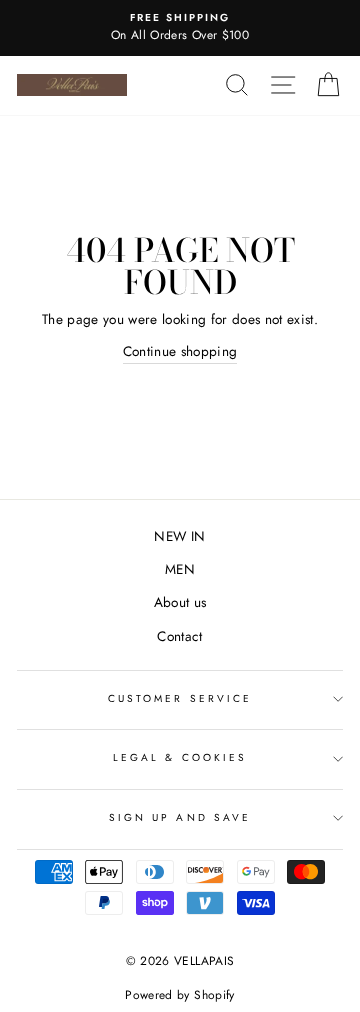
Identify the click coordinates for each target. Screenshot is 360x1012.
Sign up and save (180, 817)
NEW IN (179, 536)
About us (180, 602)
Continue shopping (180, 351)
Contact (179, 636)
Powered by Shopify (179, 995)
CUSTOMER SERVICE (180, 698)
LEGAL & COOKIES (180, 757)
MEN (180, 569)
